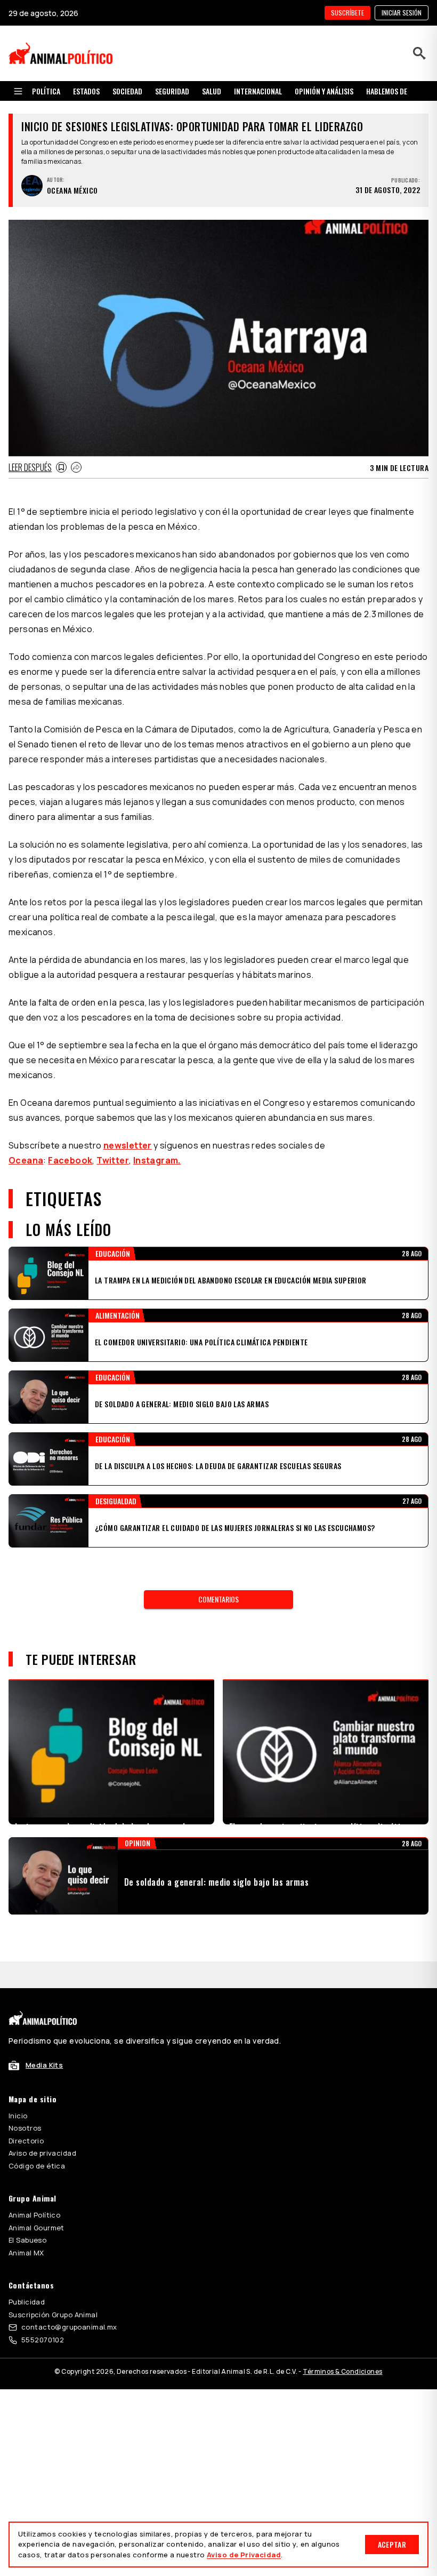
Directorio (26, 2114)
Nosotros (25, 2101)
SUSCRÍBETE (347, 13)
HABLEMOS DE (387, 91)
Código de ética (37, 2139)
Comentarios (218, 1599)
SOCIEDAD (127, 91)
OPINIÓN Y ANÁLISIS (324, 91)
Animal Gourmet (37, 2201)
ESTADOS (86, 91)
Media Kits (44, 2038)
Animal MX (26, 2226)
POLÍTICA (46, 91)
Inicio (18, 2089)
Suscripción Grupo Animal (53, 2288)
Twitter (113, 1160)
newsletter (128, 1145)
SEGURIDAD (172, 91)
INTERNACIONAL (258, 91)
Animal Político (34, 2188)
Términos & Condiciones (342, 2345)
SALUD (212, 91)
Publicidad (27, 2275)
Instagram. (157, 1160)
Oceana (26, 1160)
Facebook (70, 1160)
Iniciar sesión (402, 13)
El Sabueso (27, 2213)
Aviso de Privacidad (244, 2555)
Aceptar (392, 2544)
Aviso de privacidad (42, 2126)
